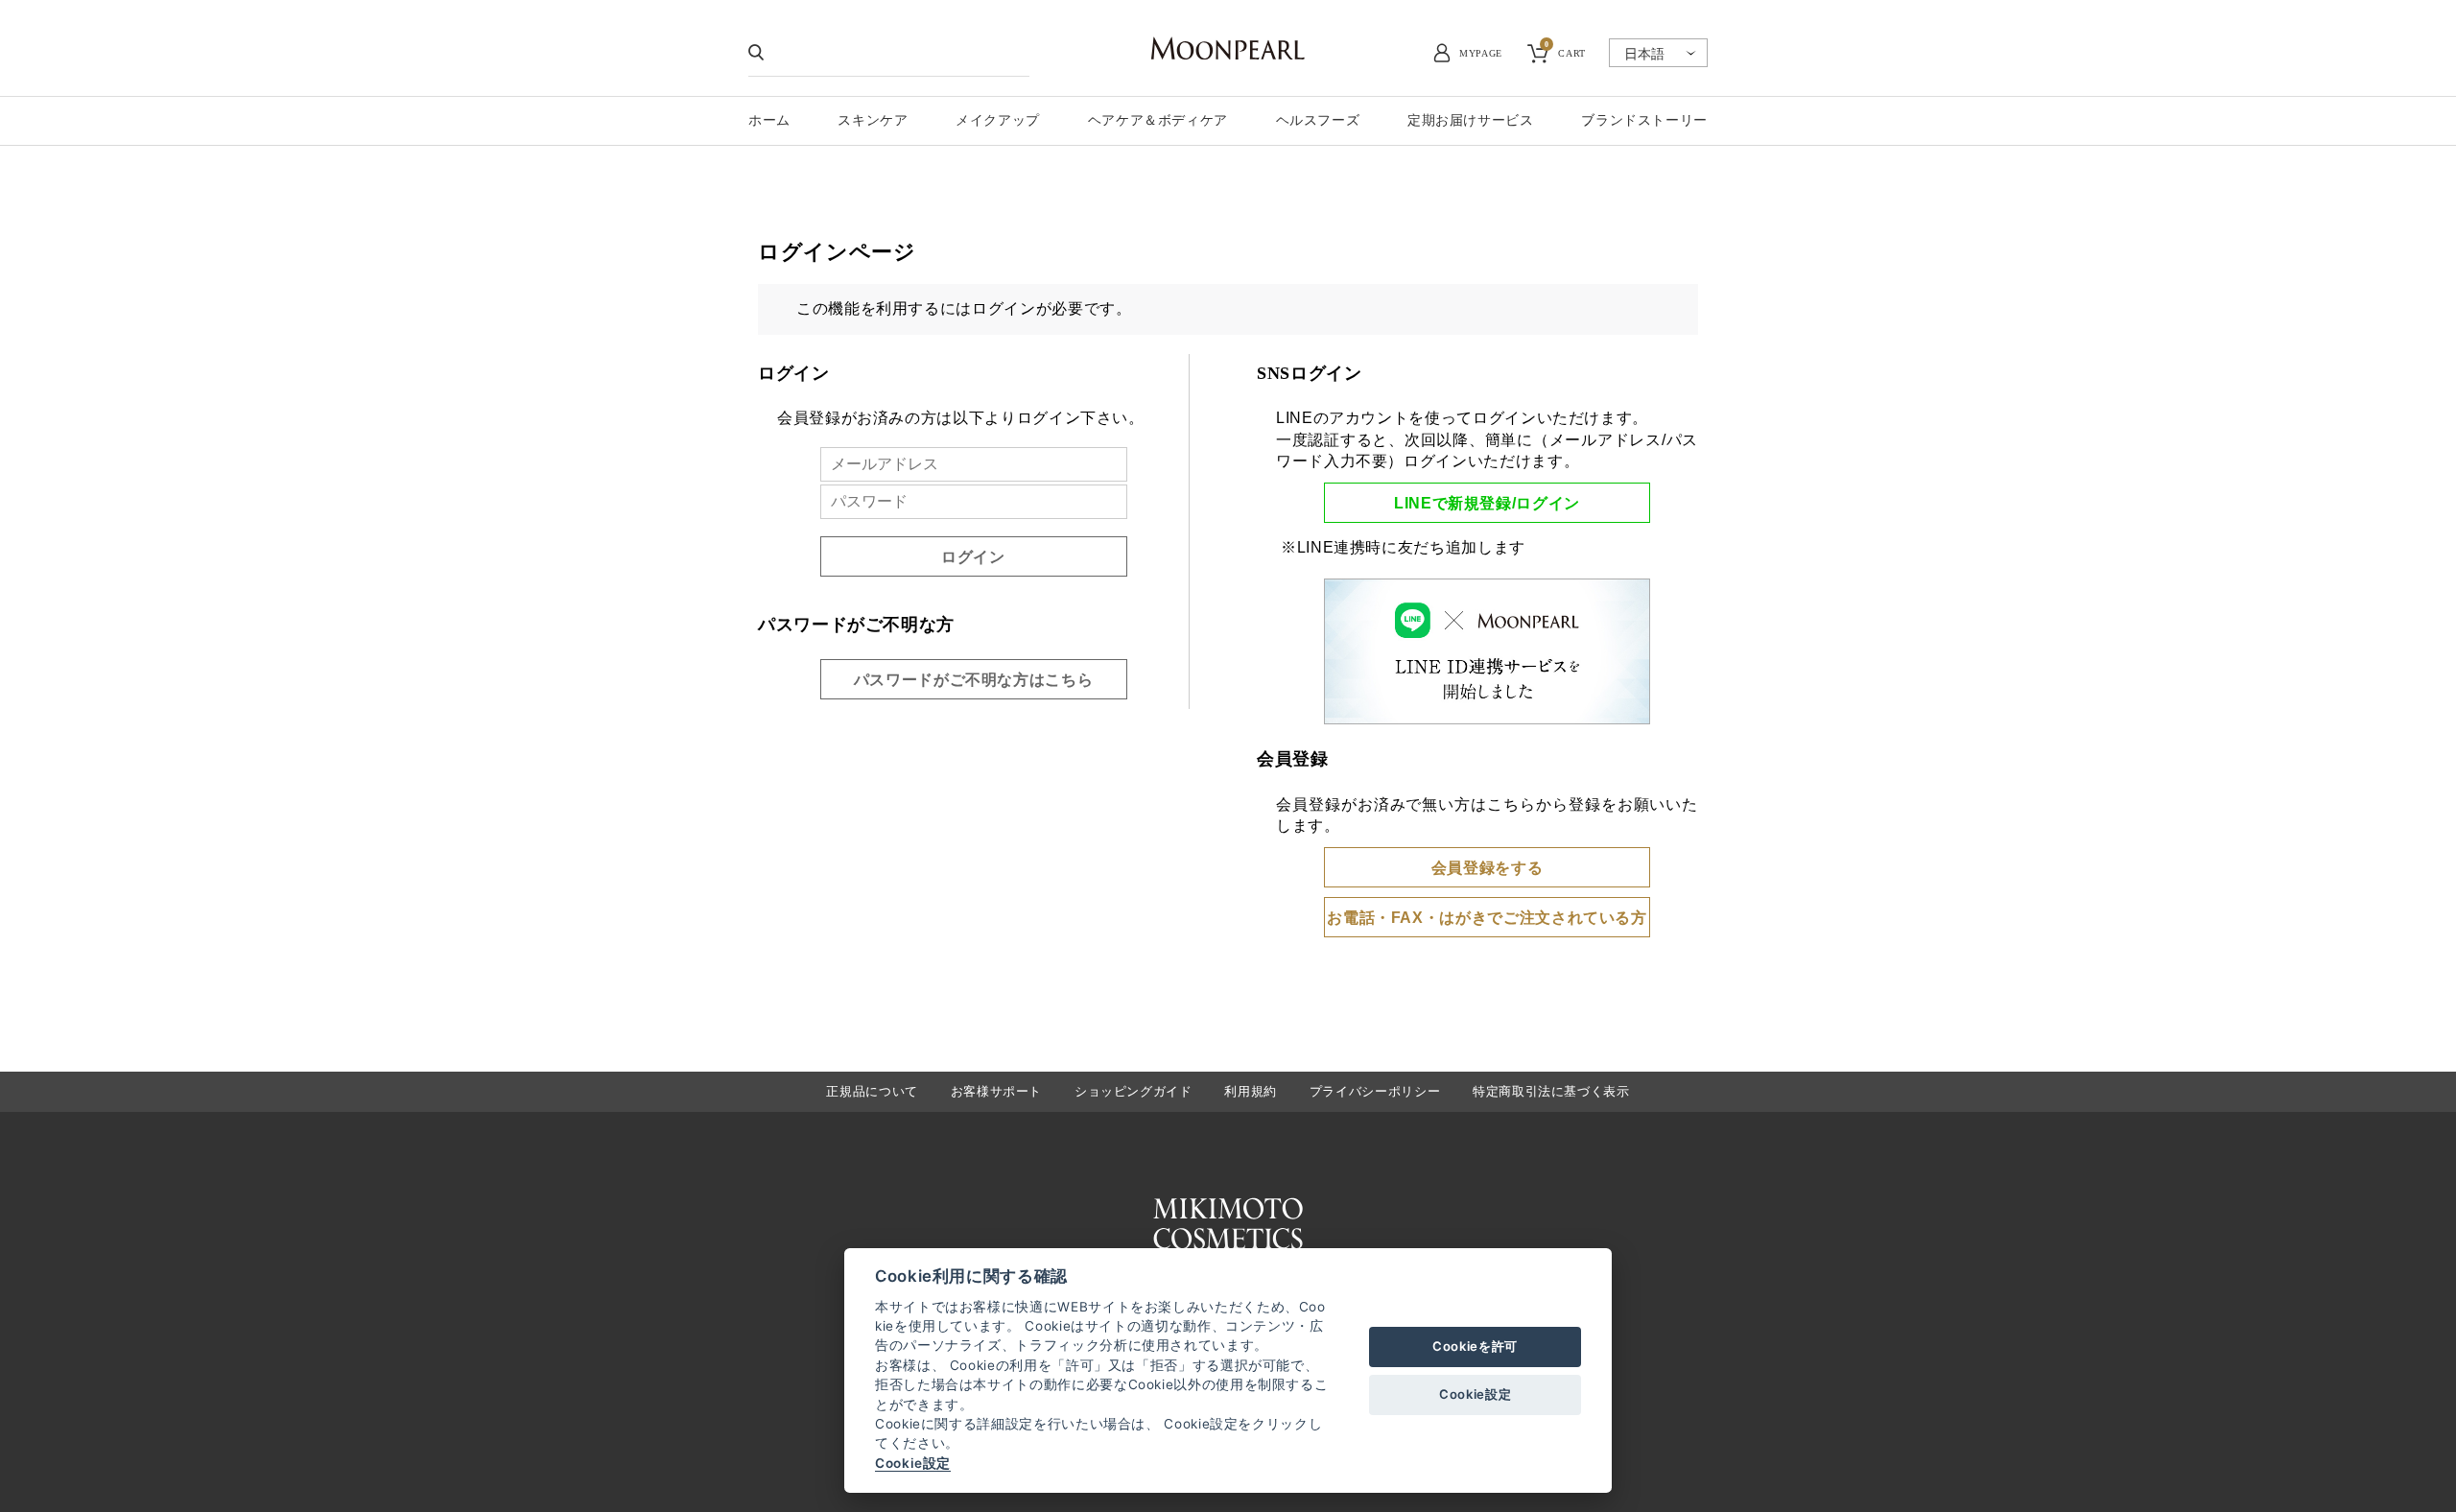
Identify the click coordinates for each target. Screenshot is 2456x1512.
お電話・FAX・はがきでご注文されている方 (1487, 918)
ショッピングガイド (1134, 1091)
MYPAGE (1481, 53)
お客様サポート (996, 1091)
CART (1565, 51)
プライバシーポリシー (1375, 1091)
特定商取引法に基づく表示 (1551, 1091)
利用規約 (1251, 1091)
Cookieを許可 (1475, 1346)
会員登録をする (1487, 868)
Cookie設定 (913, 1463)
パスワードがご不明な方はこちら (974, 680)
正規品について (872, 1091)
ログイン (973, 557)
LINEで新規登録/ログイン (1487, 503)
